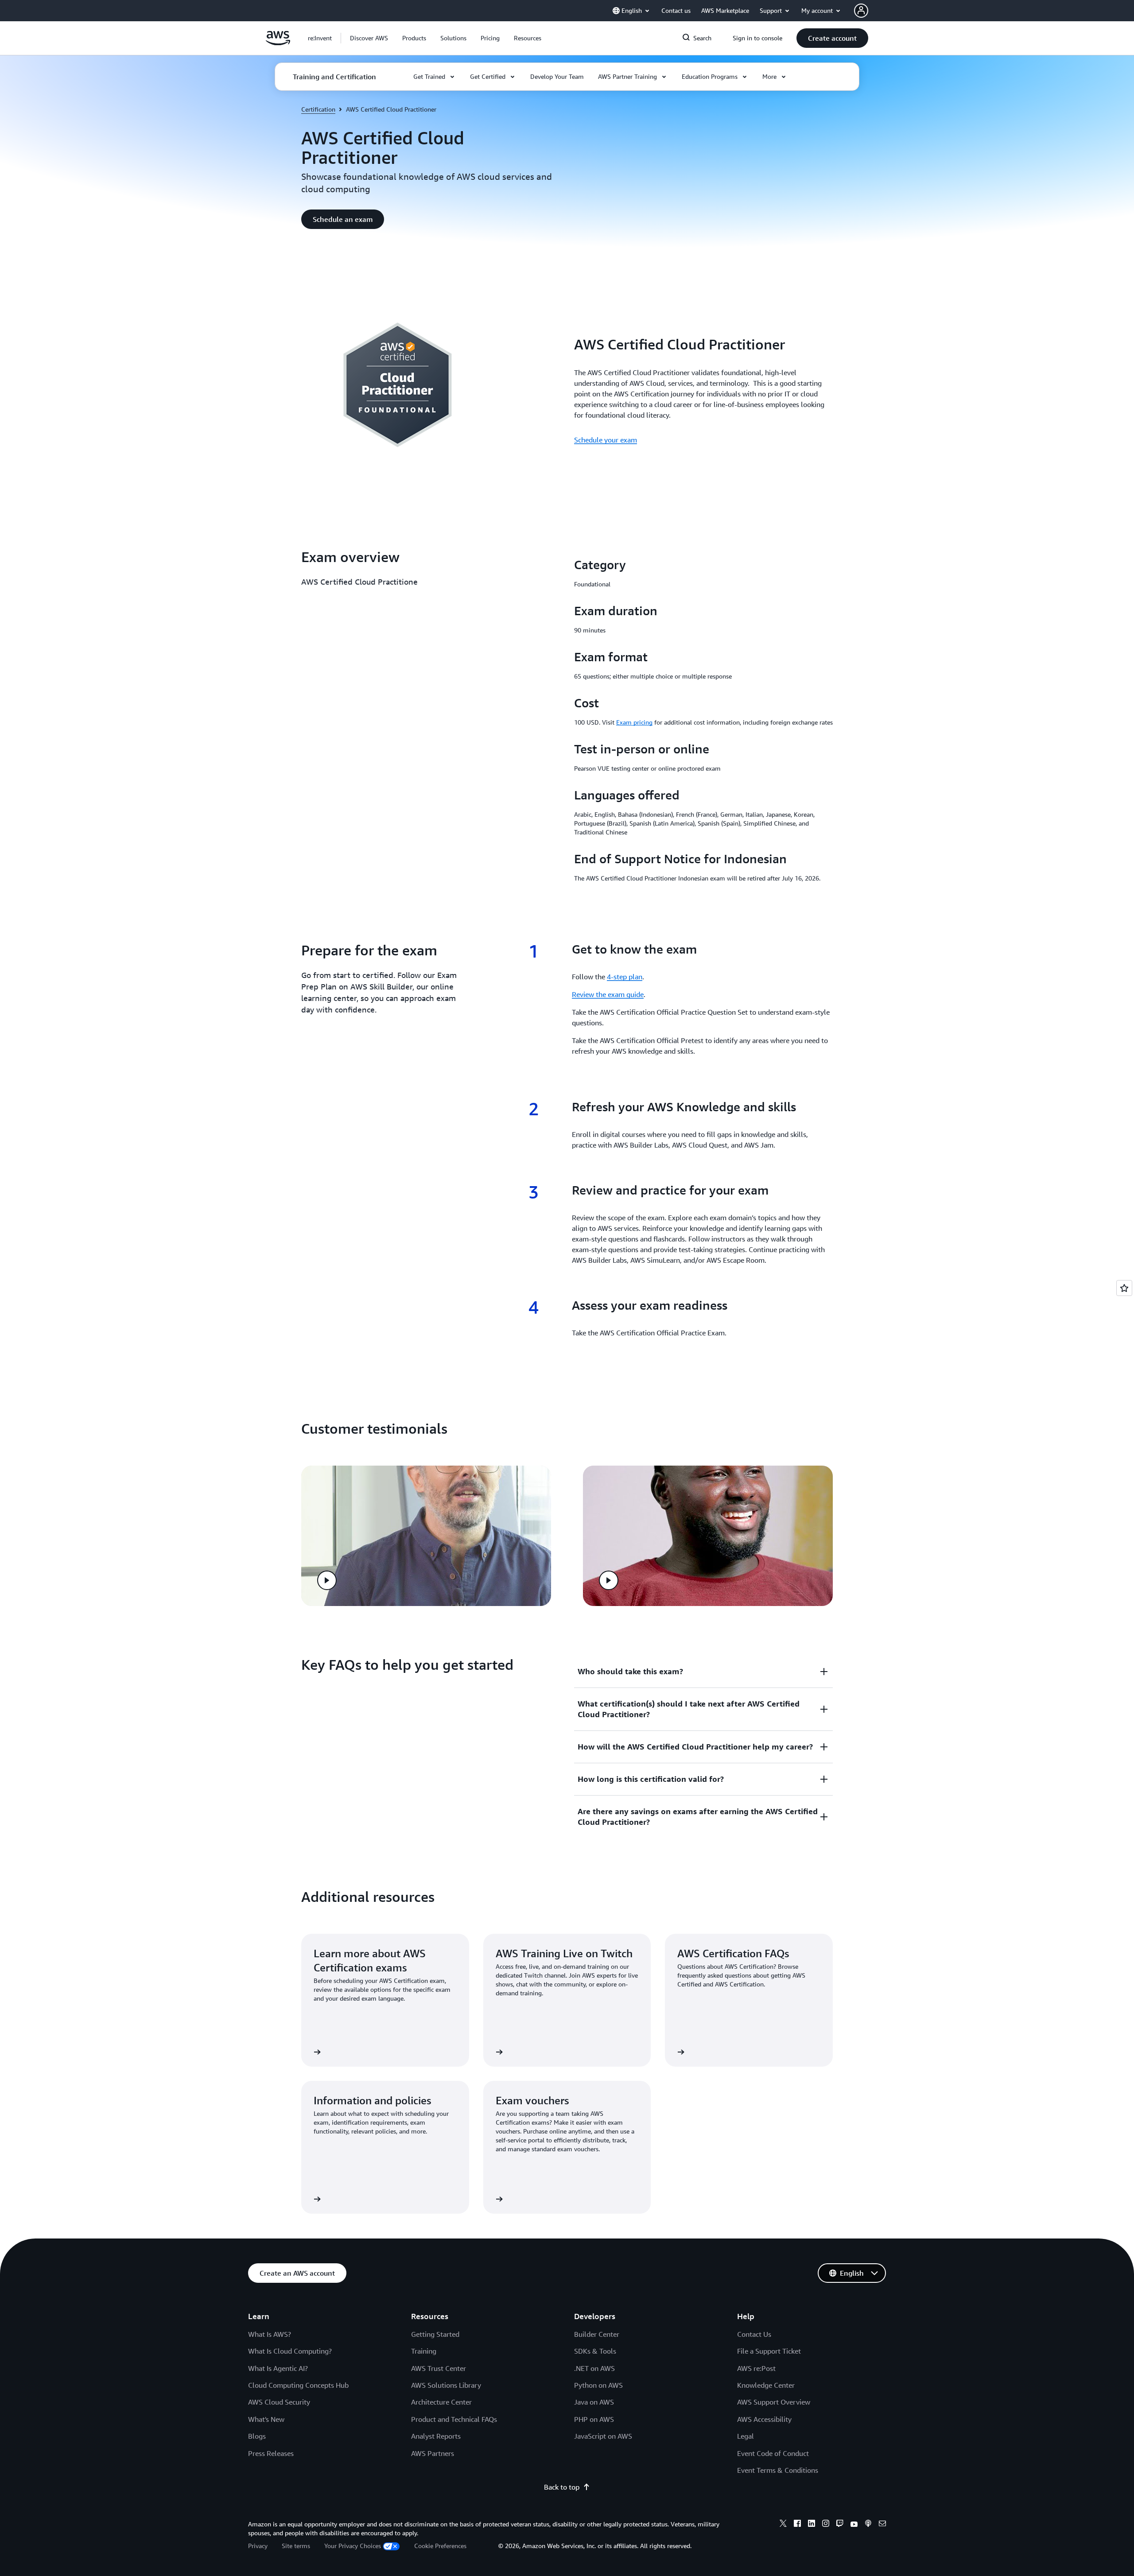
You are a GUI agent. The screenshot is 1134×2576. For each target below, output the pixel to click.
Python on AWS (598, 2385)
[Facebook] (797, 2525)
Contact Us (754, 2334)
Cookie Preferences (440, 2546)
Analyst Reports (436, 2436)
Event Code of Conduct (773, 2453)
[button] (369, 38)
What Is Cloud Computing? (290, 2351)
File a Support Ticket (769, 2351)
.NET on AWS (594, 2368)
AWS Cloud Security (279, 2402)
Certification (318, 109)
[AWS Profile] (861, 11)
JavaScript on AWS (603, 2436)
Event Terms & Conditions (778, 2470)
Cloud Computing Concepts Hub (298, 2385)
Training (424, 2351)
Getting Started (435, 2334)
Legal (746, 2436)
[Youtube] (854, 2525)
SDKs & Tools (595, 2351)
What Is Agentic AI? (278, 2368)
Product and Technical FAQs (454, 2419)
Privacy (258, 2546)
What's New (266, 2419)
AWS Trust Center (439, 2368)
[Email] (882, 2525)
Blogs (257, 2436)
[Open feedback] (1124, 1288)
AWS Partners (433, 2453)
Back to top (562, 2487)
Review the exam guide (608, 994)
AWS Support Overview (774, 2402)
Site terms (296, 2546)
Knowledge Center (766, 2385)
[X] (783, 2525)
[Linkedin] (812, 2525)
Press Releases (271, 2453)
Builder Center (597, 2334)
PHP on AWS (594, 2419)
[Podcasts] (868, 2525)
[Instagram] (826, 2525)
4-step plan (625, 977)
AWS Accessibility (764, 2419)
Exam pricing (634, 722)
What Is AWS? (270, 2334)
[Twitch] (840, 2525)
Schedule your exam (606, 440)
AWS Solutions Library (446, 2385)
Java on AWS (594, 2402)
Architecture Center (441, 2402)
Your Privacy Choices (353, 2546)
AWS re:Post (756, 2368)
